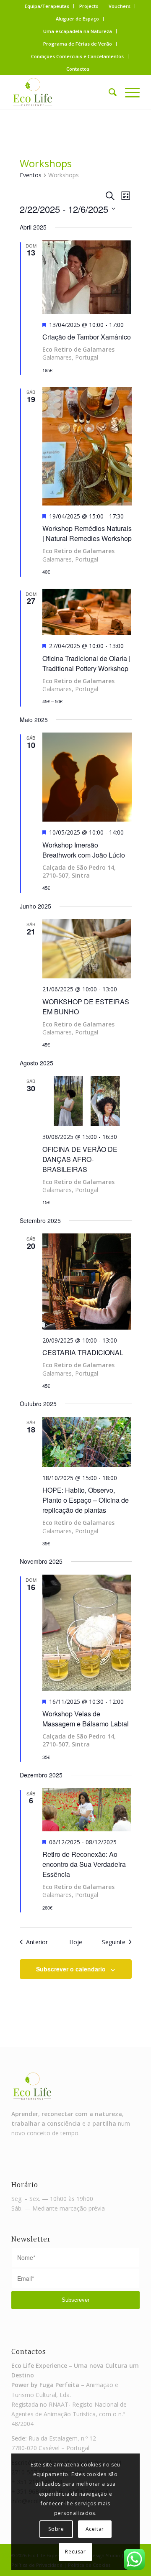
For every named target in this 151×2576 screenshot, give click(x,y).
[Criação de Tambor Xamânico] (87, 277)
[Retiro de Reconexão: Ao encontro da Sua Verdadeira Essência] (87, 1810)
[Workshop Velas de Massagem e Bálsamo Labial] (87, 1633)
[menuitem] (47, 6)
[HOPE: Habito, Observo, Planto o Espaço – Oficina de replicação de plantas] (87, 1442)
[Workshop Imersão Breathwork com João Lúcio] (87, 777)
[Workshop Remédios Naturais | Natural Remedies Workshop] (87, 446)
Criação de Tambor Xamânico (87, 337)
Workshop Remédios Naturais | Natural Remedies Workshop (87, 533)
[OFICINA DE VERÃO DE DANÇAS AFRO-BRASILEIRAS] (87, 1101)
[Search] (108, 92)
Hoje (76, 1942)
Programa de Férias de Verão (78, 44)
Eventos (31, 175)
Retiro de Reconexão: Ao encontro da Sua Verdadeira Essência (84, 1864)
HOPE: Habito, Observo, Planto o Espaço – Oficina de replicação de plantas (86, 1500)
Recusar (75, 2552)
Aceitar (95, 2529)
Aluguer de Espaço (77, 19)
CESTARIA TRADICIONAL (83, 1352)
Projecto (89, 6)
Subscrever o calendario (71, 1969)
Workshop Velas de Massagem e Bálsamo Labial (86, 1719)
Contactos (78, 69)
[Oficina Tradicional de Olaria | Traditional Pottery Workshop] (87, 612)
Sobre (56, 2529)
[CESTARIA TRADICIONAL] (87, 1282)
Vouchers (120, 6)
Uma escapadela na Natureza (78, 31)
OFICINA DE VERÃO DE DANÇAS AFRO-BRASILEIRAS (80, 1159)
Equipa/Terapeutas (47, 6)
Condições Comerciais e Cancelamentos (77, 56)
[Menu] (128, 92)
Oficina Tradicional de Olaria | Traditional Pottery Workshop (86, 663)
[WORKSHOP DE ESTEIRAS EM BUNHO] (87, 949)
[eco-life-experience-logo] (63, 92)
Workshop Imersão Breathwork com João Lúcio (84, 850)
